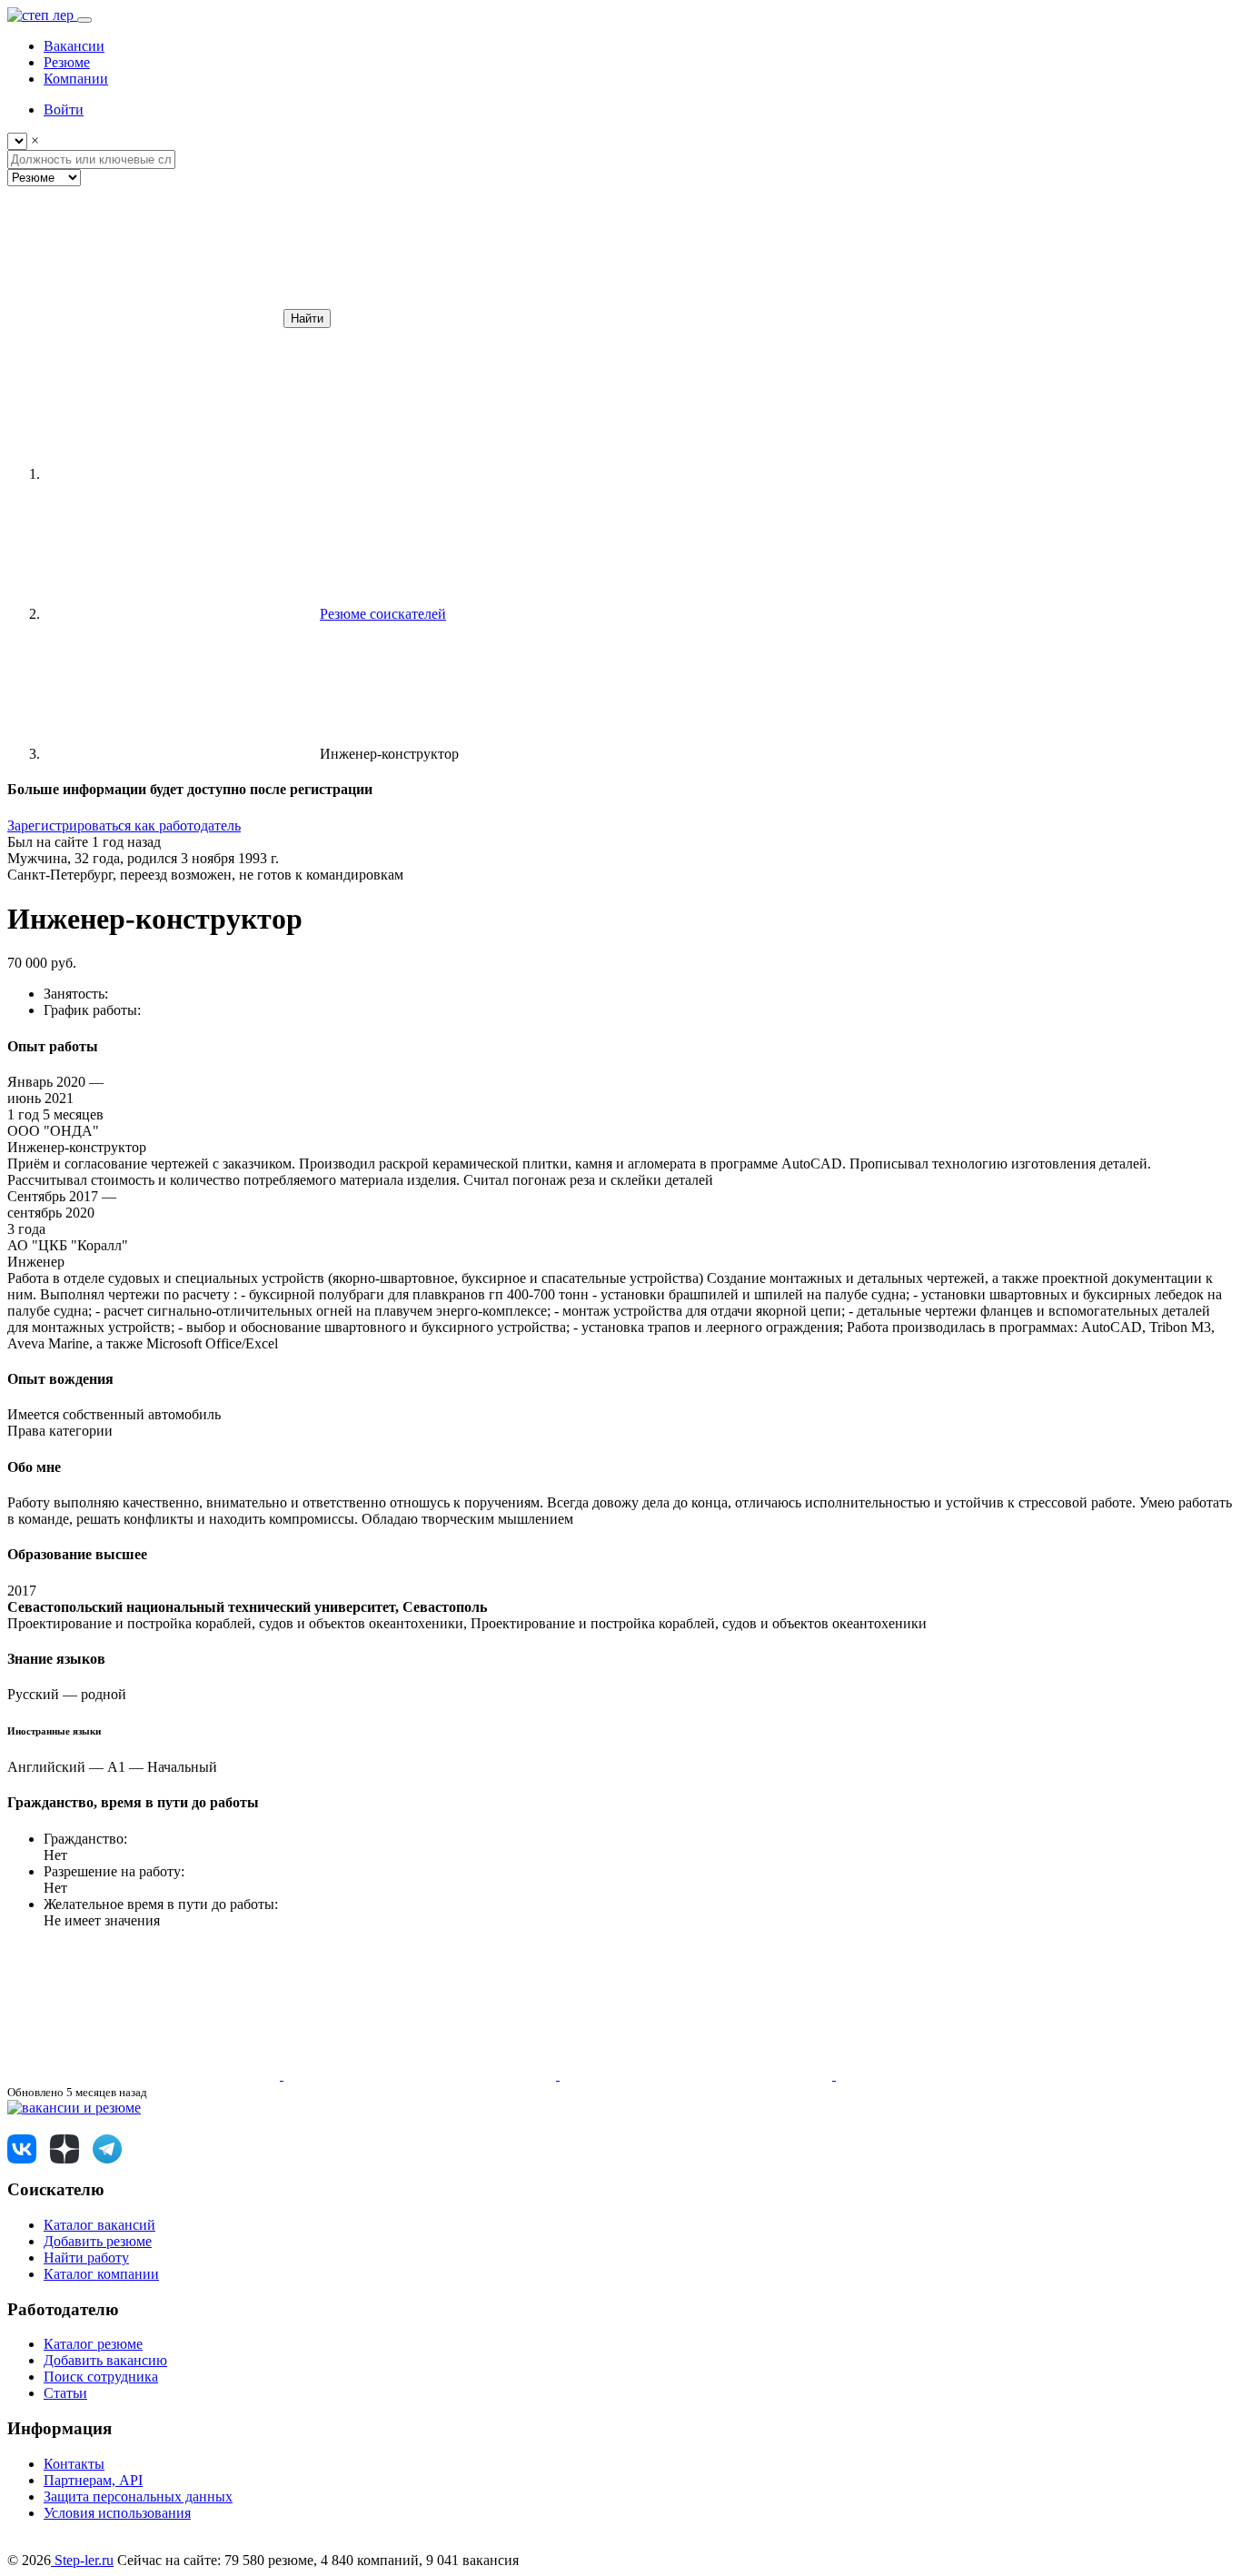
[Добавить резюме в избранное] (145, 2075)
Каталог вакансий (99, 2225)
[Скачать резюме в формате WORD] (422, 2075)
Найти (307, 318)
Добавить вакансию (105, 2360)
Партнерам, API (93, 2480)
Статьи (65, 2393)
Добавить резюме (98, 2241)
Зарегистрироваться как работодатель (124, 826)
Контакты (74, 2464)
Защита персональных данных (138, 2496)
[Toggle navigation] (84, 20)
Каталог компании (101, 2274)
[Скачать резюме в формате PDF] (698, 2075)
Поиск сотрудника (101, 2377)
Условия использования (117, 2513)
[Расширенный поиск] (144, 318)
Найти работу (86, 2258)
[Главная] (180, 474)
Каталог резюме (93, 2344)
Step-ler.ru (82, 2560)
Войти (64, 109)
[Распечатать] (972, 2075)
